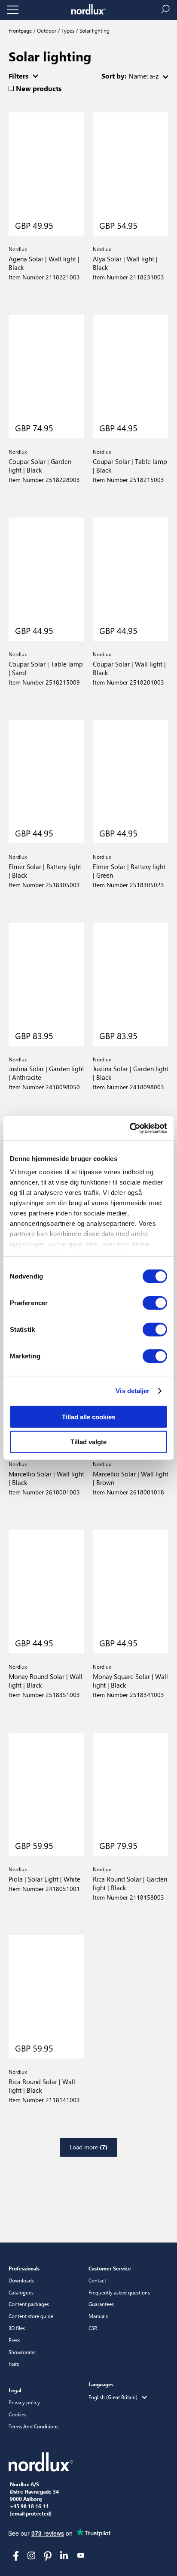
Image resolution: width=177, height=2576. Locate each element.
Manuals (98, 2316)
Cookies (17, 2414)
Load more (88, 2147)
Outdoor (46, 30)
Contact (97, 2280)
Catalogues (21, 2292)
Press (14, 2340)
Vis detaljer (133, 1391)
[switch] (155, 1303)
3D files (17, 2328)
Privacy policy (24, 2402)
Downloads (21, 2280)
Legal (15, 2390)
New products (39, 88)
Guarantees (101, 2304)
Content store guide (31, 2316)
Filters (18, 76)
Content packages (29, 2304)
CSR (93, 2328)
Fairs (14, 2364)
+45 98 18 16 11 (29, 2506)
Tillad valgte (88, 1442)
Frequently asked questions (119, 2292)
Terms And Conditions (34, 2426)
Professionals (24, 2268)
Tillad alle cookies (88, 1417)
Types (67, 30)
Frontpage (20, 30)
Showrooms (22, 2352)
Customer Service (110, 2268)
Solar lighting (94, 30)
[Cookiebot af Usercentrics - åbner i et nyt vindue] (130, 1128)
